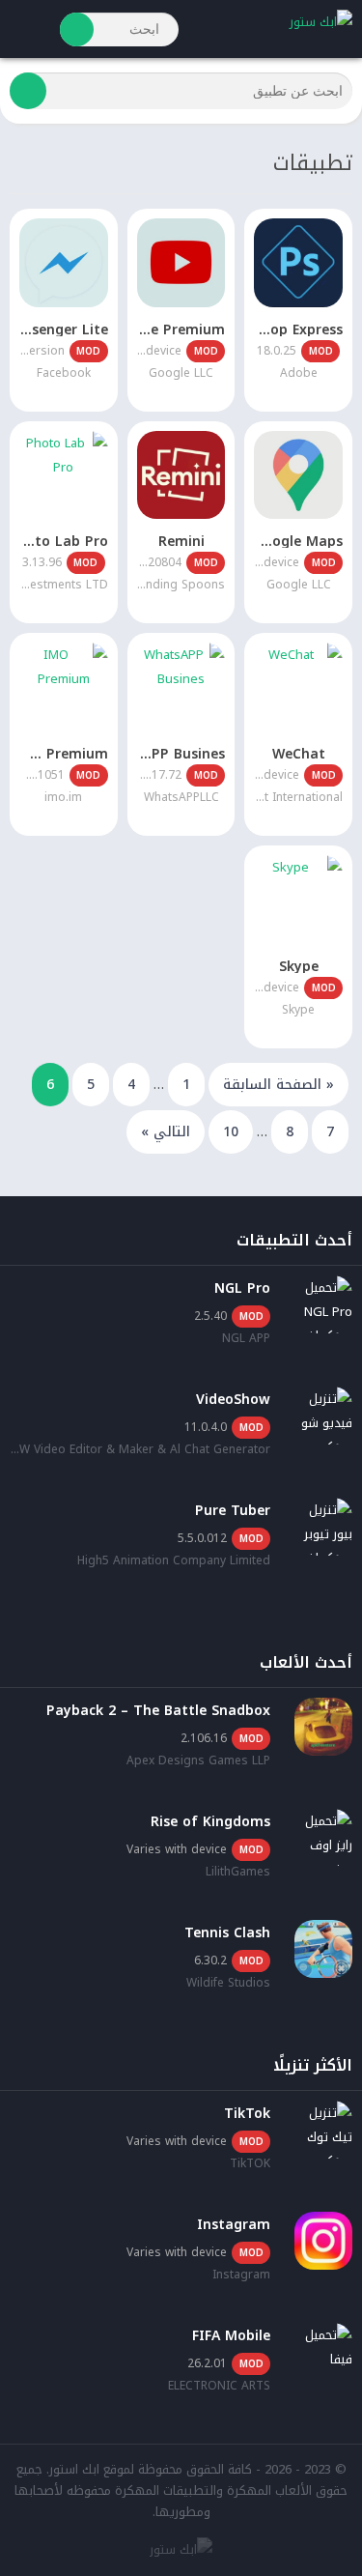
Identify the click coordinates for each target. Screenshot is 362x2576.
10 (231, 1132)
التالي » (166, 1132)
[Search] (77, 29)
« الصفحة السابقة (278, 1085)
